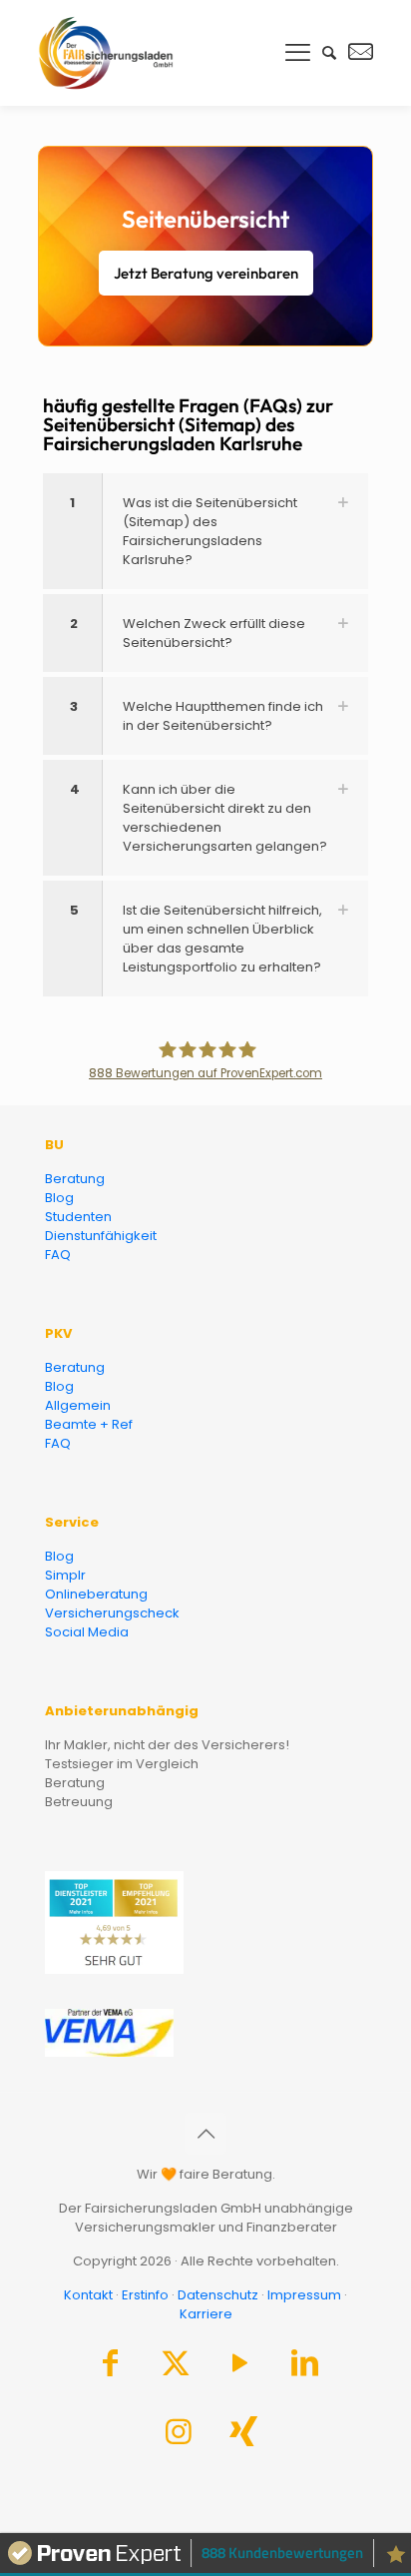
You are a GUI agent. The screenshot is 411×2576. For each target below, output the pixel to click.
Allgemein (78, 1405)
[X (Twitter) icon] (176, 2368)
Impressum (304, 2295)
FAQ (58, 1255)
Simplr (65, 1575)
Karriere (206, 2314)
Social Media (87, 1632)
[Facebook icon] (111, 2368)
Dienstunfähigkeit (101, 1236)
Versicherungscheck (112, 1613)
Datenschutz (218, 2295)
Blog (59, 1198)
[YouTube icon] (240, 2368)
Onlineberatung (96, 1594)
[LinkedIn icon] (305, 2368)
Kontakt (88, 2295)
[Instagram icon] (179, 2437)
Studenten (78, 1217)
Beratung (75, 1179)
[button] (205, 531)
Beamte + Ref (89, 1424)
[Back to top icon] (205, 2134)
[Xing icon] (243, 2437)
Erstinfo (145, 2295)
